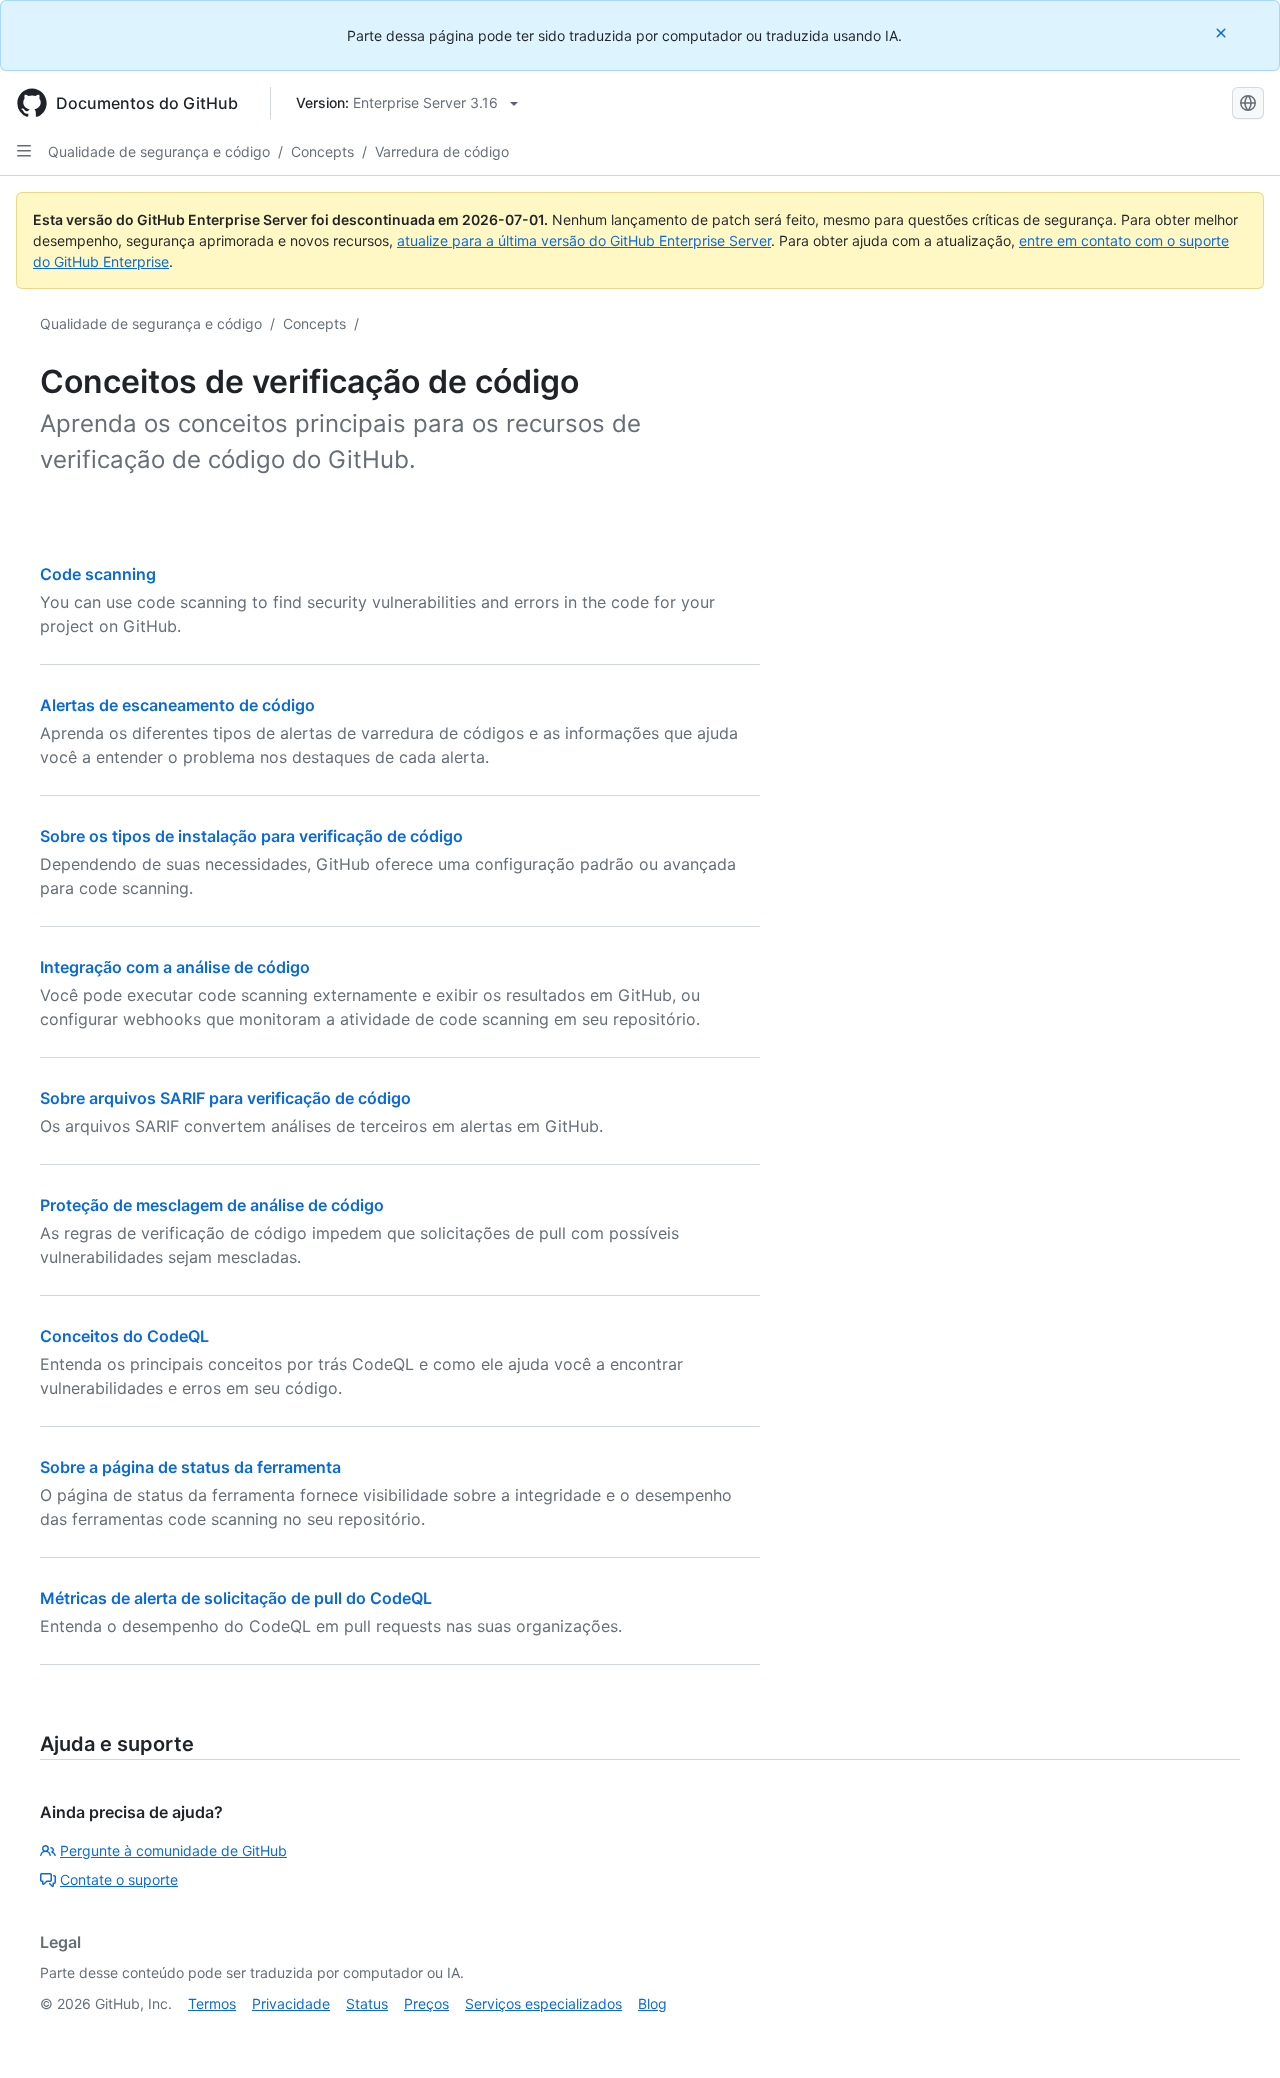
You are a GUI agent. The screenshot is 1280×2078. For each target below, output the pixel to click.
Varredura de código (442, 151)
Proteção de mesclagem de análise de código (212, 1205)
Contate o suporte (119, 1879)
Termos (212, 2003)
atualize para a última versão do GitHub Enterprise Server (584, 240)
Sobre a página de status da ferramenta (190, 1467)
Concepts (322, 151)
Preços (426, 2003)
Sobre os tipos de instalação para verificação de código (251, 836)
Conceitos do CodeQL (124, 1336)
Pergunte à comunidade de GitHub (173, 1850)
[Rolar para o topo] (1236, 2034)
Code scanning (98, 574)
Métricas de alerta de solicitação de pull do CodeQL (236, 1598)
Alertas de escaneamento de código (177, 705)
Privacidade (291, 2003)
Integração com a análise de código (175, 967)
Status (367, 2003)
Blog (652, 2003)
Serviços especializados (543, 2003)
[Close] (1223, 32)
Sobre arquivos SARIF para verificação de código (225, 1098)
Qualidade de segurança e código (159, 151)
